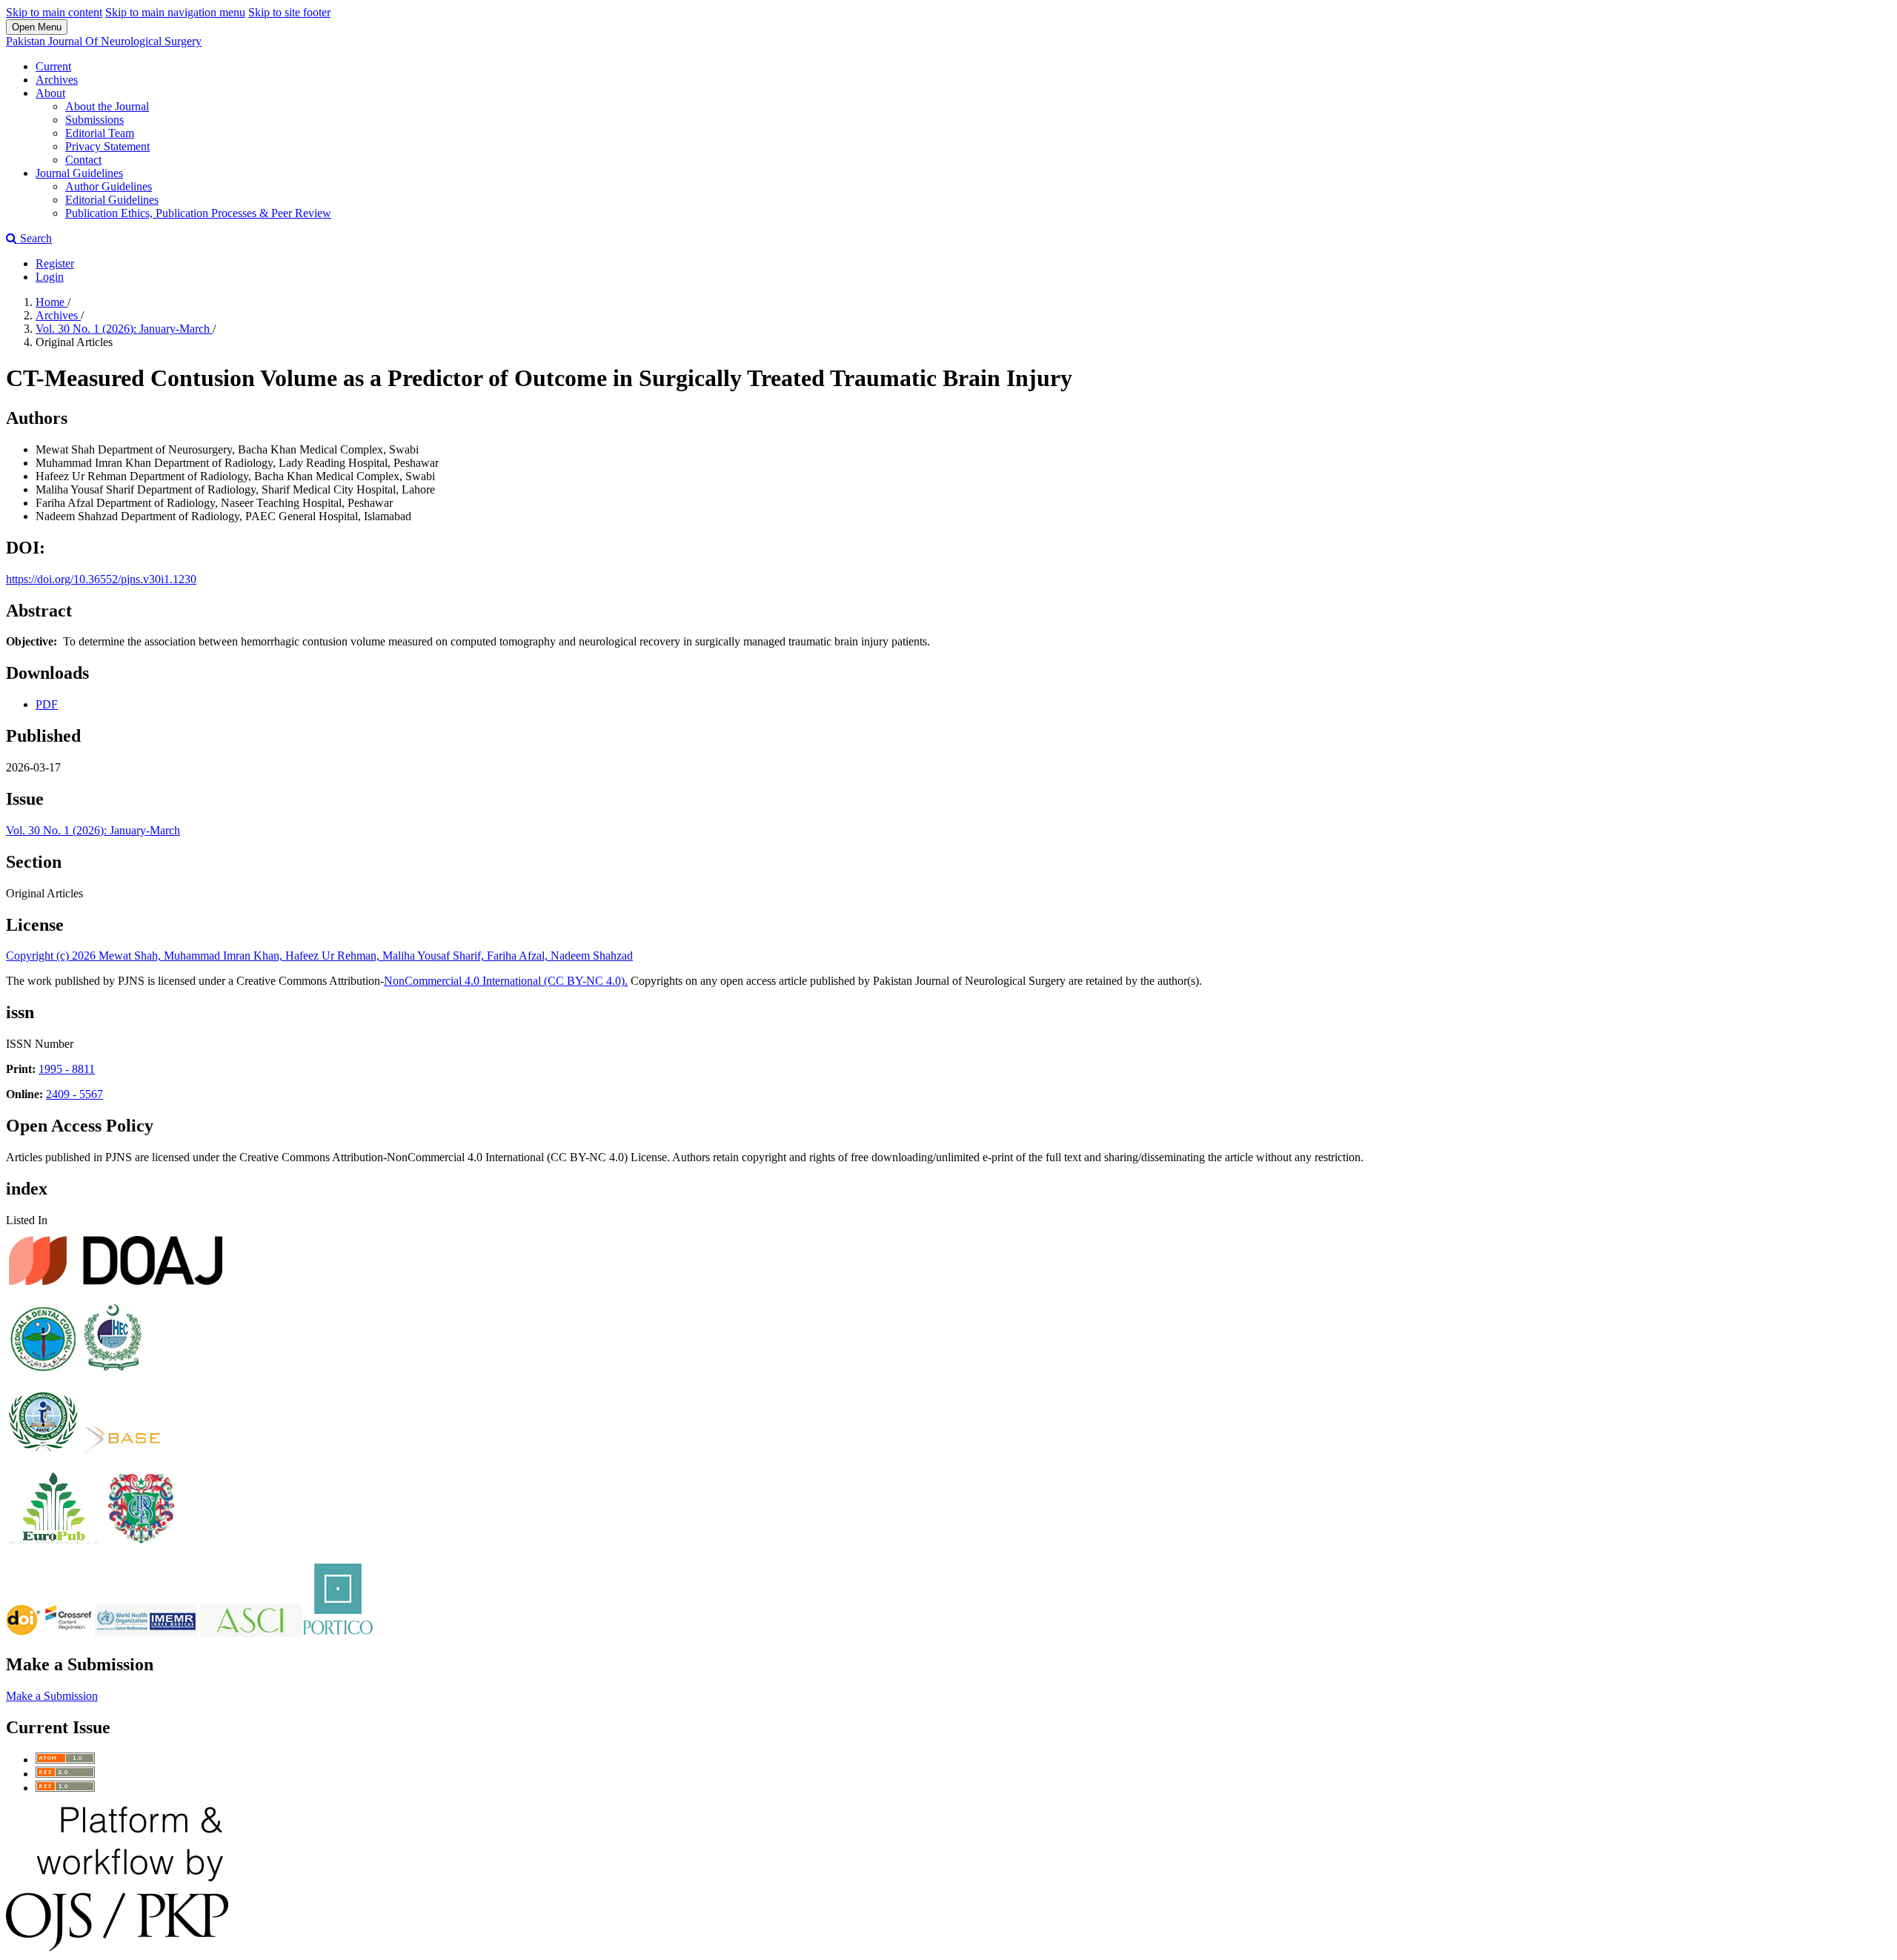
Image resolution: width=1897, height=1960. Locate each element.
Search (34, 238)
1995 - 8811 (67, 1069)
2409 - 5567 (74, 1094)
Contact (83, 160)
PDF (47, 704)
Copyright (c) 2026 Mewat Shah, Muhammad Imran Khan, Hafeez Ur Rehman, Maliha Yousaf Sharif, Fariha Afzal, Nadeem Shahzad (319, 956)
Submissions (94, 120)
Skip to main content (54, 12)
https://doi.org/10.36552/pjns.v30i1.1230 (101, 579)
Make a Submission (52, 1696)
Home (52, 302)
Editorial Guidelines (112, 200)
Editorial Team (100, 133)
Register (55, 263)
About (50, 93)
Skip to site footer (289, 12)
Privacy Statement (107, 146)
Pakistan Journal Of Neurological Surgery (104, 41)
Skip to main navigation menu (175, 12)
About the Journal (107, 106)
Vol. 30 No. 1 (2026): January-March (124, 329)
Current (53, 66)
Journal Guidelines (79, 173)
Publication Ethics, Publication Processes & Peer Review (198, 213)
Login (50, 277)
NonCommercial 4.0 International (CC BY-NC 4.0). (506, 981)
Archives (57, 80)
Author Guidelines (109, 186)
